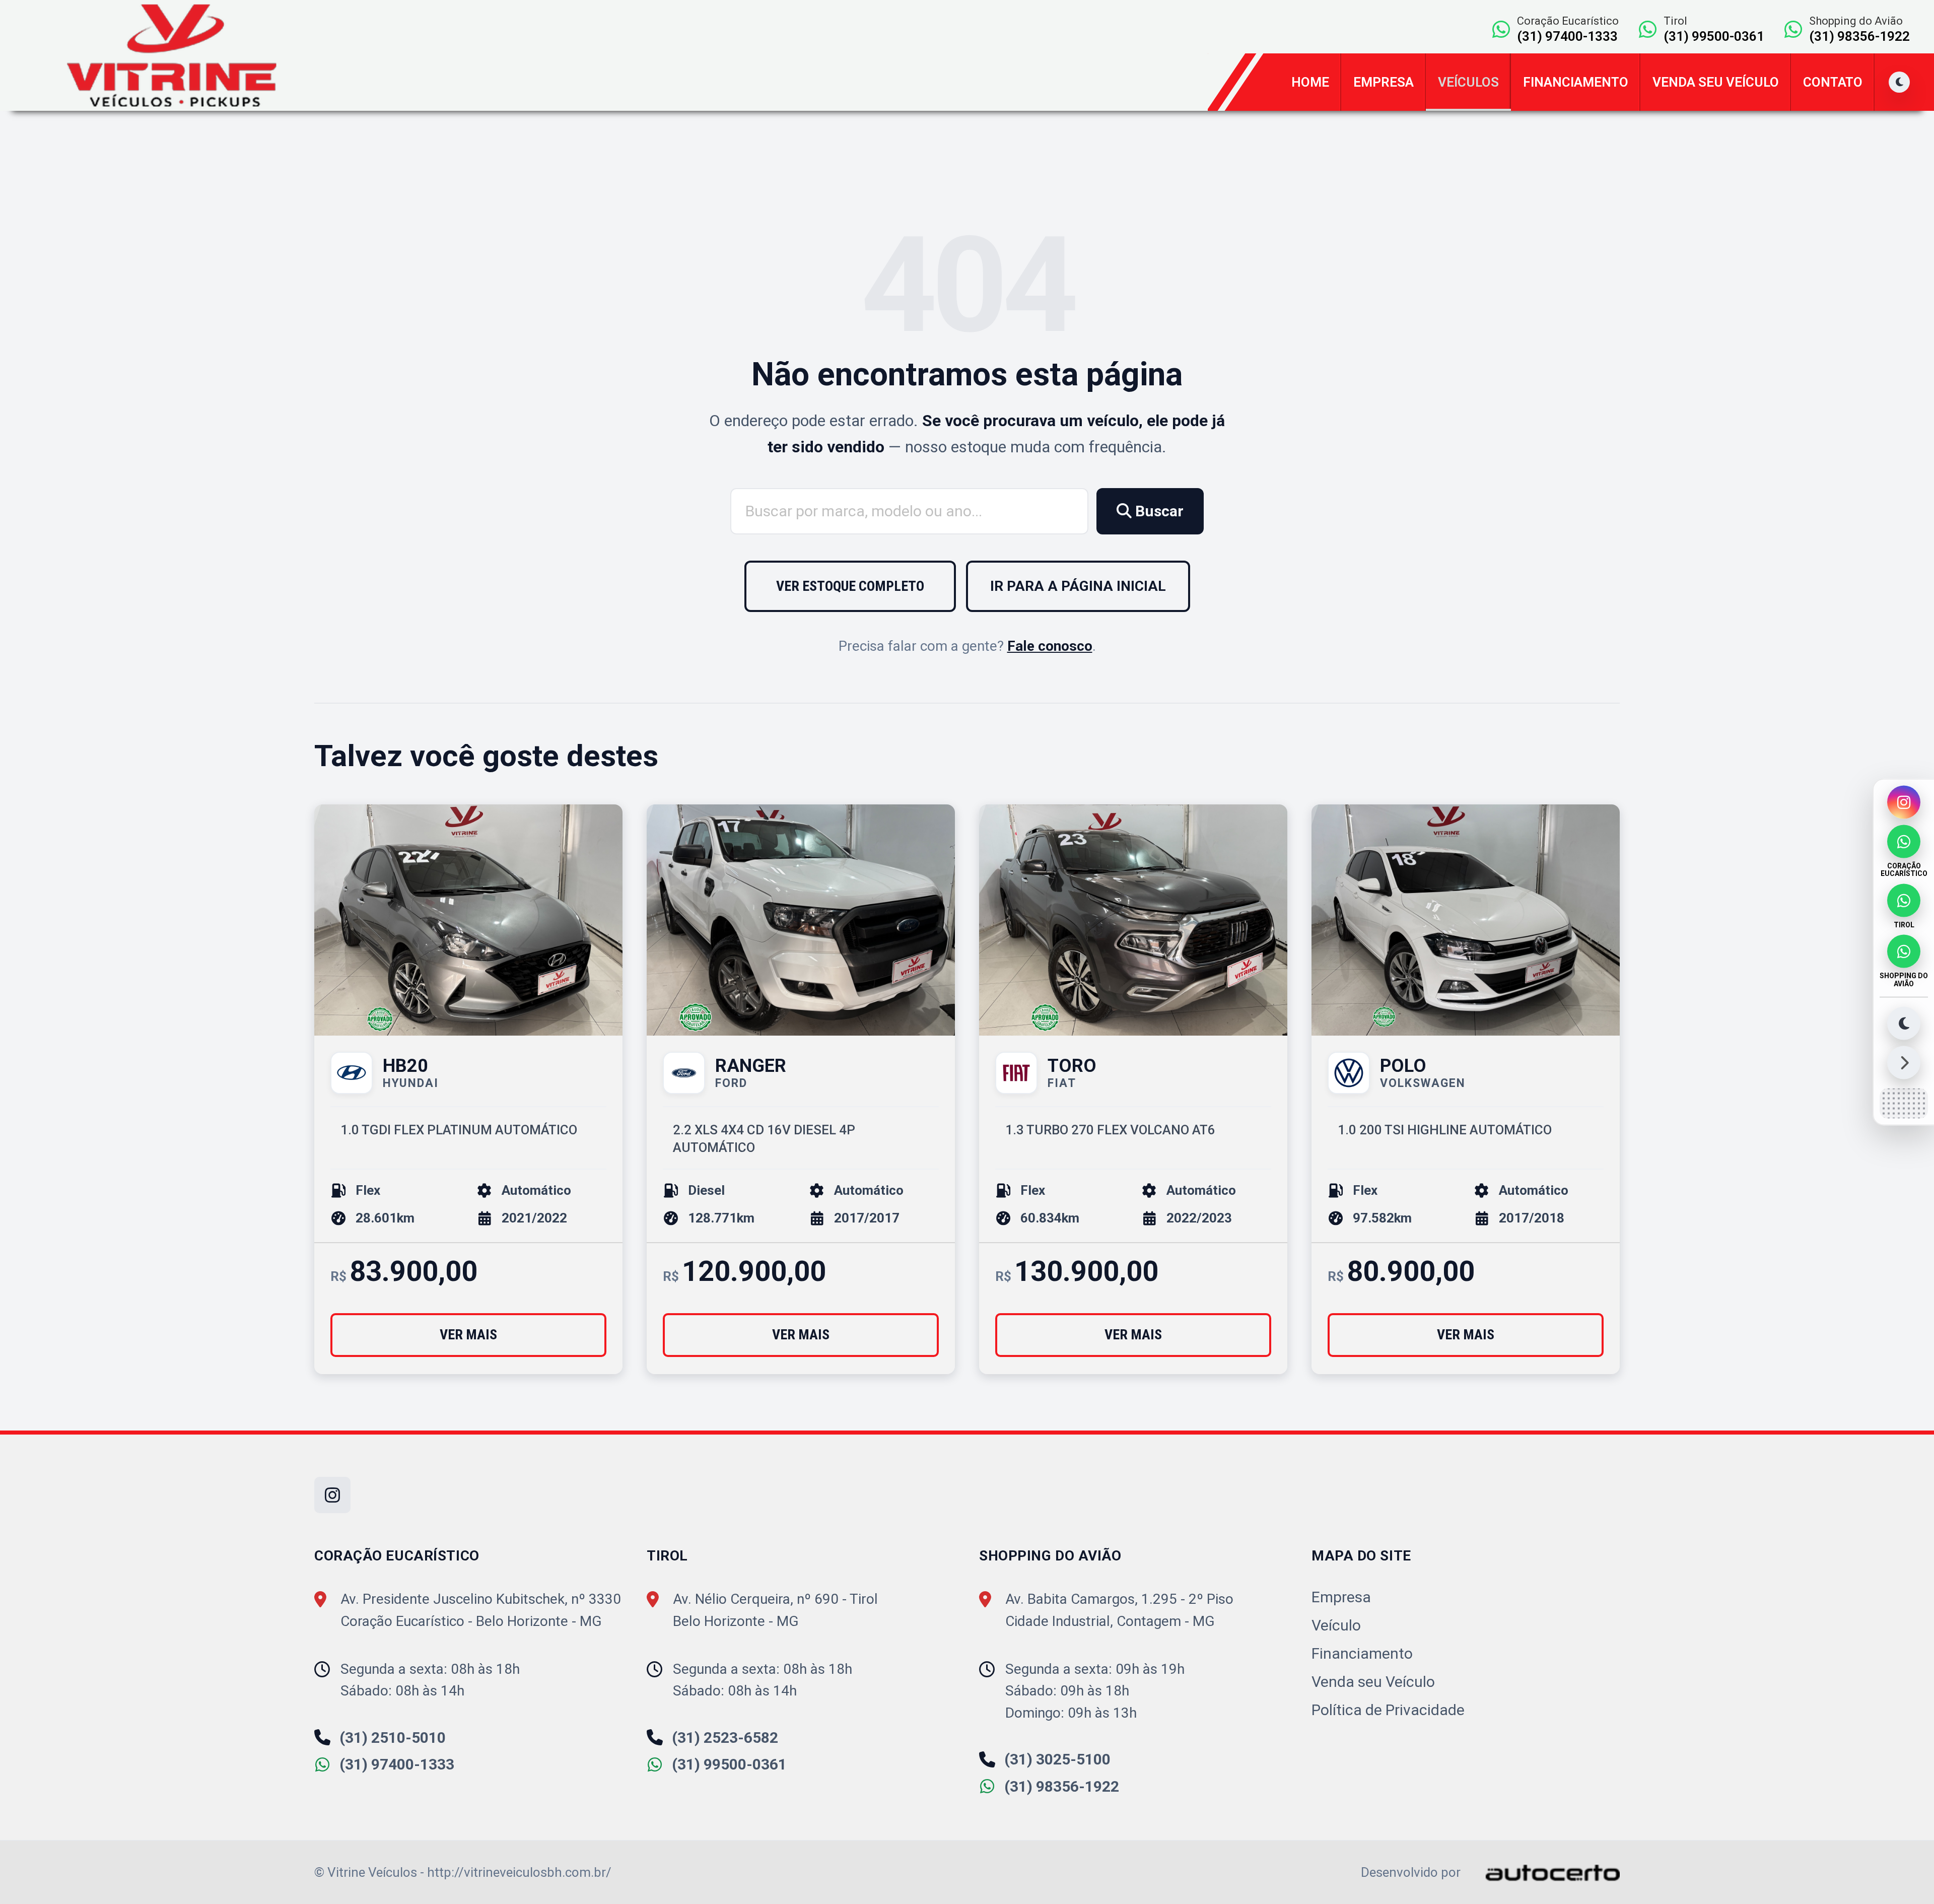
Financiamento (1576, 82)
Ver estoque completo (850, 586)
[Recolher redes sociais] (1904, 1062)
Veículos (1468, 82)
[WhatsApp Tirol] (1904, 900)
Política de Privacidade (1388, 1710)
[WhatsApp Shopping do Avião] (1904, 951)
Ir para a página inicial (1078, 586)
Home (1310, 82)
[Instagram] (1904, 802)
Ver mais (468, 1335)
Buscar (1158, 511)
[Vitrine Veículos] (172, 55)
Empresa (1384, 82)
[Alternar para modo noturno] (1904, 1023)
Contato (1833, 82)
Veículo (1336, 1625)
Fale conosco (1050, 646)
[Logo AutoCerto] (1542, 1872)
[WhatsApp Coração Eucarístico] (1904, 842)
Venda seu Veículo (1716, 82)
